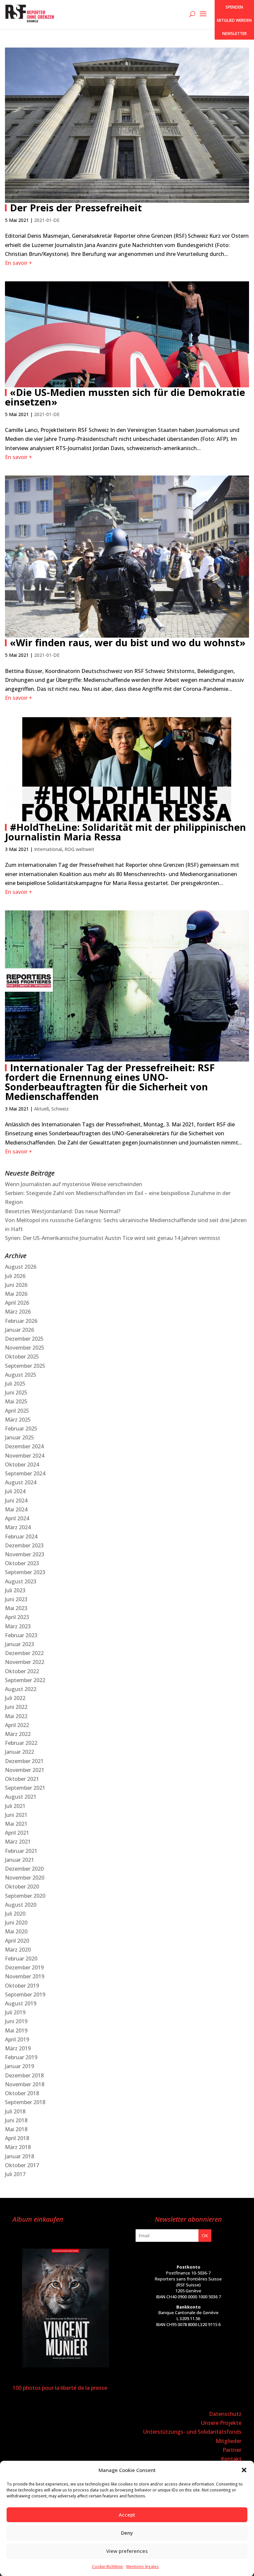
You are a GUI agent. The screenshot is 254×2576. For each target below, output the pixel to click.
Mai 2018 (16, 2129)
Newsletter (234, 34)
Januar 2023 (20, 1644)
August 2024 (21, 1482)
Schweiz (60, 1109)
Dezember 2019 (24, 1967)
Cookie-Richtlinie (107, 2567)
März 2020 (18, 1950)
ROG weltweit (79, 849)
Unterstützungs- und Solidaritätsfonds (192, 2432)
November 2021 (25, 1770)
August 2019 (21, 2003)
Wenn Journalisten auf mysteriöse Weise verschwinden (74, 1184)
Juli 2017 (15, 2174)
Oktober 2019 (22, 1986)
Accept (127, 2515)
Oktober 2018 (22, 2093)
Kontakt (231, 2459)
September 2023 (25, 1572)
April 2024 (17, 1518)
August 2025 (21, 1375)
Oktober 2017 (22, 2165)
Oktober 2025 (22, 1357)
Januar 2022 (20, 1752)
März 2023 (18, 1626)
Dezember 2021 (24, 1761)
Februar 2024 (21, 1536)
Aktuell (41, 1109)
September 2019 (25, 1994)
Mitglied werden (234, 20)
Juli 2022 (15, 1698)
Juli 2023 (15, 1590)
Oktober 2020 (22, 1887)
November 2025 (25, 1348)
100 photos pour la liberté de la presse (60, 2388)
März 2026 (18, 1312)
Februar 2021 (21, 1851)
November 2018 (25, 2084)
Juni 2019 (16, 2021)
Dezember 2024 (24, 1446)
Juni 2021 (16, 1815)
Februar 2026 (21, 1321)
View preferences (127, 2551)
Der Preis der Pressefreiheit (76, 208)
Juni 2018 (16, 2120)
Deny (127, 2533)
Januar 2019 (20, 2066)
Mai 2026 (16, 1294)
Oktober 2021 (22, 1779)
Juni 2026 (16, 1285)
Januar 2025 (20, 1437)
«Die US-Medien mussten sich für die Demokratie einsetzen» (125, 397)
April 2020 (17, 1941)
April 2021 (17, 1833)
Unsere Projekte (221, 2423)
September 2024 (25, 1473)
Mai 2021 (16, 1824)
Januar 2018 (20, 2156)
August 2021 (21, 1797)
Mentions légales (143, 2567)
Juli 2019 (15, 2012)
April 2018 (17, 2138)
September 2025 (25, 1366)
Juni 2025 (16, 1393)
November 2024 (25, 1456)
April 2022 (17, 1725)
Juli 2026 (15, 1276)
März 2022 (18, 1734)
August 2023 (21, 1581)
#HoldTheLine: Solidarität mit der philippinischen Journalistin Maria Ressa (126, 832)
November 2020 (25, 1878)
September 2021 (25, 1788)
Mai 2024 (16, 1509)
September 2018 (25, 2102)
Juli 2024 (15, 1491)
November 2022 (25, 1662)
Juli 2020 (15, 1914)
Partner (232, 2450)
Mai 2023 (16, 1608)
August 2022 (21, 1689)
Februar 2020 (21, 1958)
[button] (244, 2470)
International (48, 849)
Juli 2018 (15, 2111)
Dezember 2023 (24, 1545)
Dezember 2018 (24, 2075)
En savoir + (19, 263)
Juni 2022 (16, 1707)
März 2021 (18, 1842)
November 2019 (25, 1976)
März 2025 (18, 1420)
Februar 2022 (21, 1743)
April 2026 (17, 1303)
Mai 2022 (16, 1716)
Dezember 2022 (24, 1653)
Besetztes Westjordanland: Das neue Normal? (63, 1211)
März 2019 (18, 2048)
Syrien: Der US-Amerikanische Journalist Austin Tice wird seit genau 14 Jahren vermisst (113, 1238)
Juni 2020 (16, 1923)
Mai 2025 (16, 1401)
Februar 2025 (21, 1429)
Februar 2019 (21, 2057)
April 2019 (17, 2039)
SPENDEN (234, 7)
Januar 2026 (20, 1330)
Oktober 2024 (22, 1464)
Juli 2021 (15, 1806)
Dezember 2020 (24, 1869)
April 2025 (17, 1411)
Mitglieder (229, 2441)
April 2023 (17, 1617)
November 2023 (25, 1554)
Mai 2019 (16, 2030)
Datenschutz (225, 2414)
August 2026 (21, 1267)
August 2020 (21, 1905)
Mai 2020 (16, 1931)
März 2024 (18, 1527)
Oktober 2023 (22, 1563)
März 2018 (18, 2147)
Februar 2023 (21, 1635)
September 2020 (25, 1896)
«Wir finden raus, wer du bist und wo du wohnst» (128, 642)
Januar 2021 (20, 1860)
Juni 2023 (16, 1599)
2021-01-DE (47, 220)
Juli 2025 (15, 1384)
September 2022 (25, 1680)
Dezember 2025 (24, 1339)
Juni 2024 (16, 1500)
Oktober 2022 (22, 1671)
